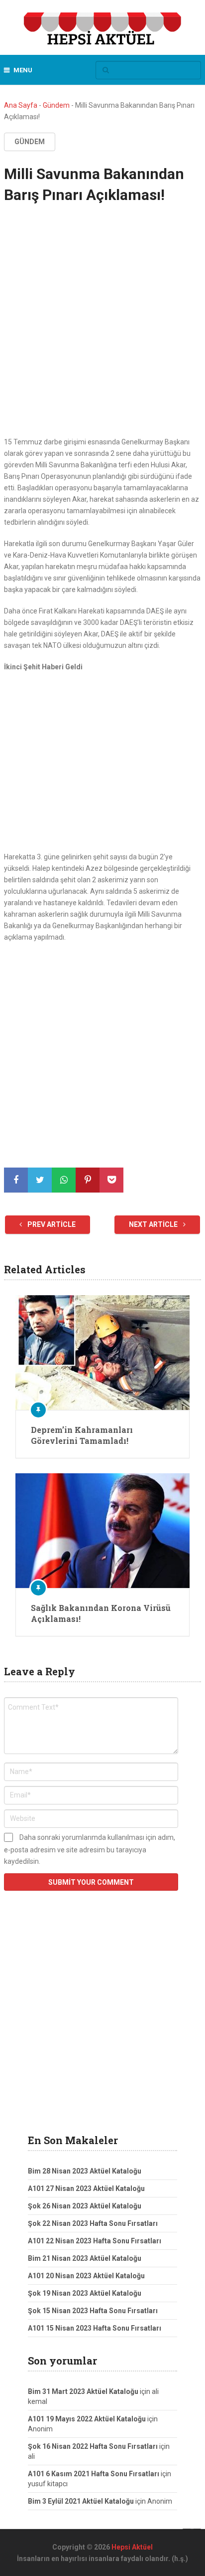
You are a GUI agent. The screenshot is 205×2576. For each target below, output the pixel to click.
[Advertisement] (102, 330)
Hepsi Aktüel (132, 2547)
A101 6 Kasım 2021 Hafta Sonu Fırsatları (94, 2474)
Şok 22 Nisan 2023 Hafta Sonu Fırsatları (93, 2223)
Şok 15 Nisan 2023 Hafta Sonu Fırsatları (93, 2311)
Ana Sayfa (21, 105)
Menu (23, 70)
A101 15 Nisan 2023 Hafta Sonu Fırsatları (95, 2328)
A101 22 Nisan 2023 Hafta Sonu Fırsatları (95, 2241)
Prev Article (51, 1224)
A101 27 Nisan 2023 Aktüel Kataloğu (86, 2188)
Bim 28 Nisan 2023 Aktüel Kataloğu (85, 2171)
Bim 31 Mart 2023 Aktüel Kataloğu (83, 2391)
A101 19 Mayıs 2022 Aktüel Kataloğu (87, 2419)
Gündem (56, 105)
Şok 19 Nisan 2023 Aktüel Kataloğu (85, 2293)
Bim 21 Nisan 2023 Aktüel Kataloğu (85, 2258)
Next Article (154, 1224)
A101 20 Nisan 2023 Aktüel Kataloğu (86, 2276)
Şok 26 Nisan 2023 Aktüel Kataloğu (85, 2206)
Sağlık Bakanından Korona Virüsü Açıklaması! (101, 1613)
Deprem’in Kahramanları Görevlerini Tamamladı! (82, 1435)
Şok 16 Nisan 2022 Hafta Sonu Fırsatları (93, 2446)
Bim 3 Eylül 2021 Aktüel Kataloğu (81, 2501)
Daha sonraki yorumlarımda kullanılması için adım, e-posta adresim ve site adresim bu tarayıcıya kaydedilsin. (90, 1849)
